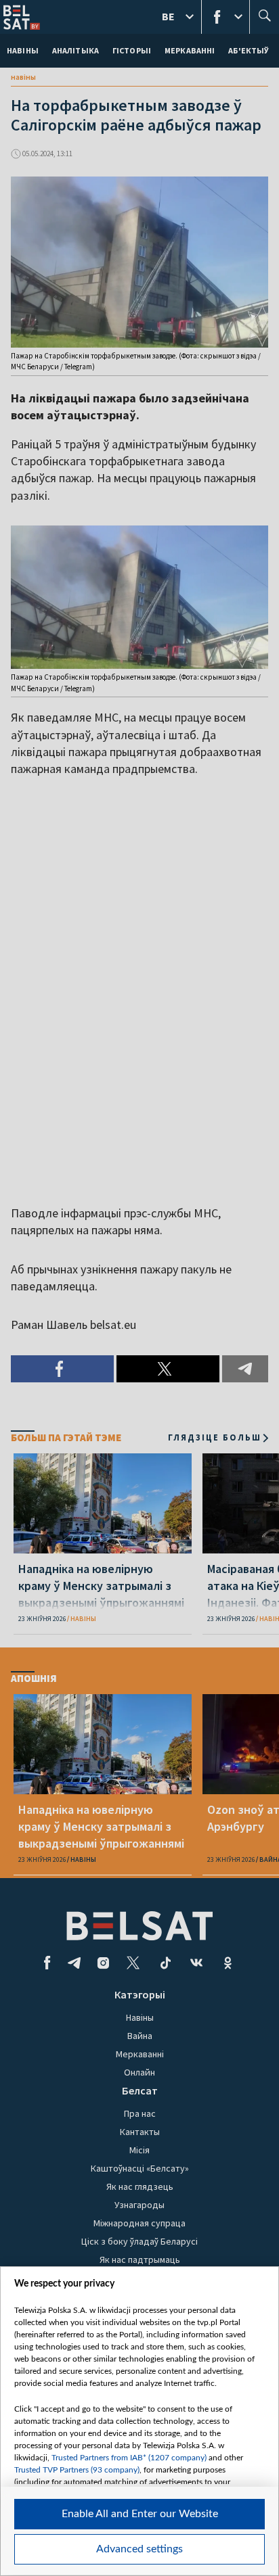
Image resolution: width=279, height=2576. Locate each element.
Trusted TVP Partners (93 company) (77, 2470)
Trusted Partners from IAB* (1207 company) (129, 2458)
